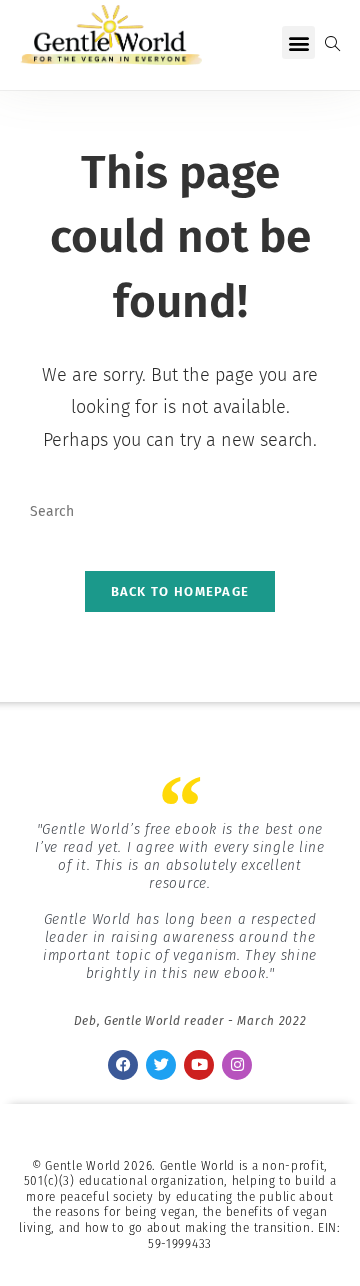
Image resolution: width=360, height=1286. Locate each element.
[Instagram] (237, 1065)
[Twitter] (161, 1065)
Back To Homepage (180, 591)
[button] (298, 42)
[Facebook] (123, 1065)
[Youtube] (199, 1065)
